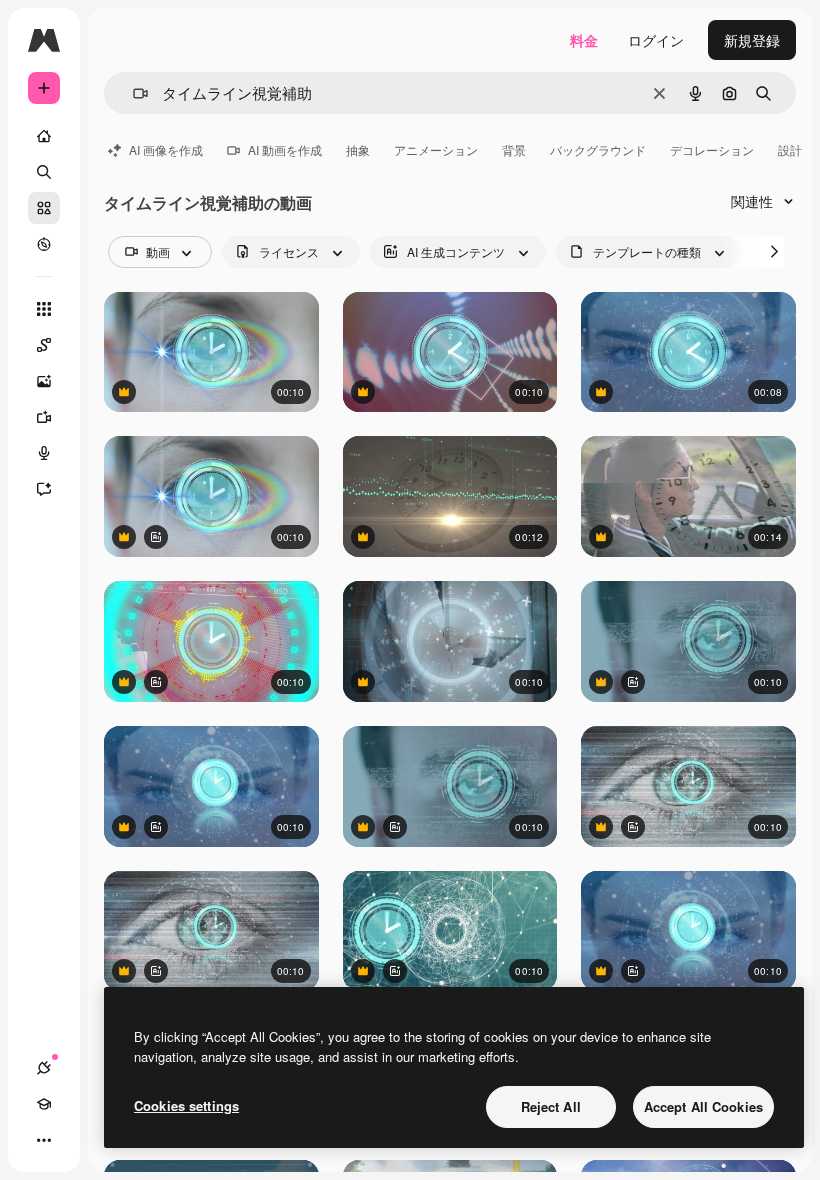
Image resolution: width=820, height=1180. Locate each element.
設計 (790, 149)
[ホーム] (44, 136)
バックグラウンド (598, 149)
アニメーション (436, 149)
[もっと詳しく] (44, 244)
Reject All (551, 1106)
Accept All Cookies (703, 1106)
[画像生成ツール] (44, 381)
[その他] (44, 1140)
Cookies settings (186, 1105)
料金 (584, 40)
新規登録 (752, 40)
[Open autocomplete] (132, 93)
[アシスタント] (44, 489)
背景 (514, 149)
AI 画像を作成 (166, 149)
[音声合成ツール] (44, 453)
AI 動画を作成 (285, 149)
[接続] (44, 1068)
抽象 (358, 149)
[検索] (44, 172)
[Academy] (44, 1104)
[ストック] (44, 208)
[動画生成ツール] (44, 417)
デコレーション (712, 149)
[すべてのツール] (44, 309)
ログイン (656, 40)
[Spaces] (44, 345)
